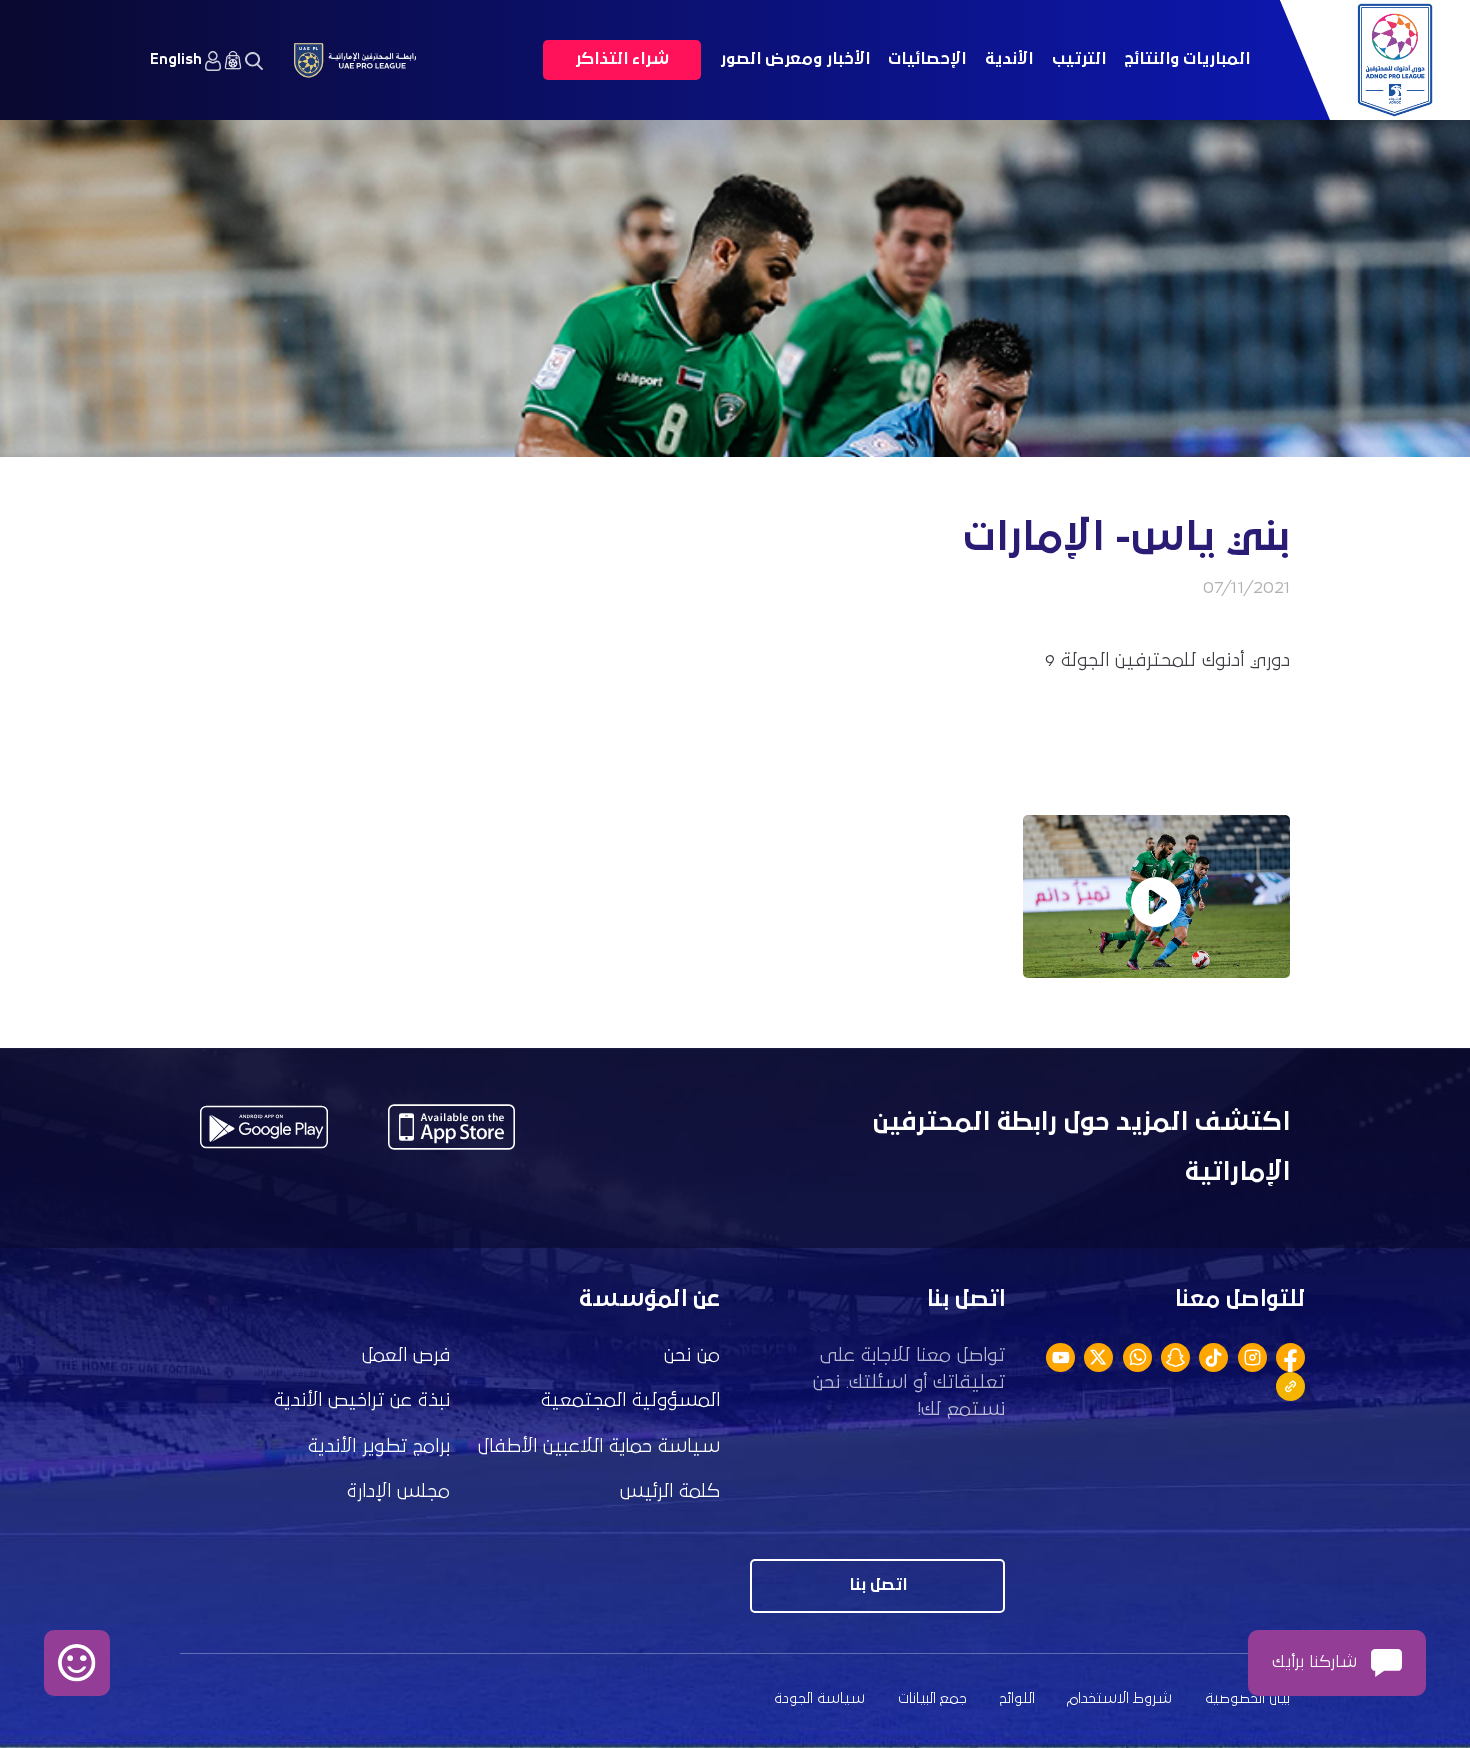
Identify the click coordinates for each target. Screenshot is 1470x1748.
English (176, 59)
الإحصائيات (927, 59)
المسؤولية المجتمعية (630, 1400)
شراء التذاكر (622, 59)
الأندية (1009, 59)
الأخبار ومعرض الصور (795, 59)
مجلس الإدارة (398, 1491)
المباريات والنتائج (1187, 59)
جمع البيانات (932, 1698)
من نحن (692, 1355)
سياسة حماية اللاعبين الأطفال (599, 1446)
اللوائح (1017, 1698)
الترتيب (1079, 59)
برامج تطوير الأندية (379, 1446)
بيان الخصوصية (1247, 1698)
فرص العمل (406, 1355)
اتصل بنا (878, 1585)
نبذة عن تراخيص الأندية (362, 1400)
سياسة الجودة (819, 1698)
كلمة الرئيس (670, 1491)
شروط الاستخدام (1119, 1698)
